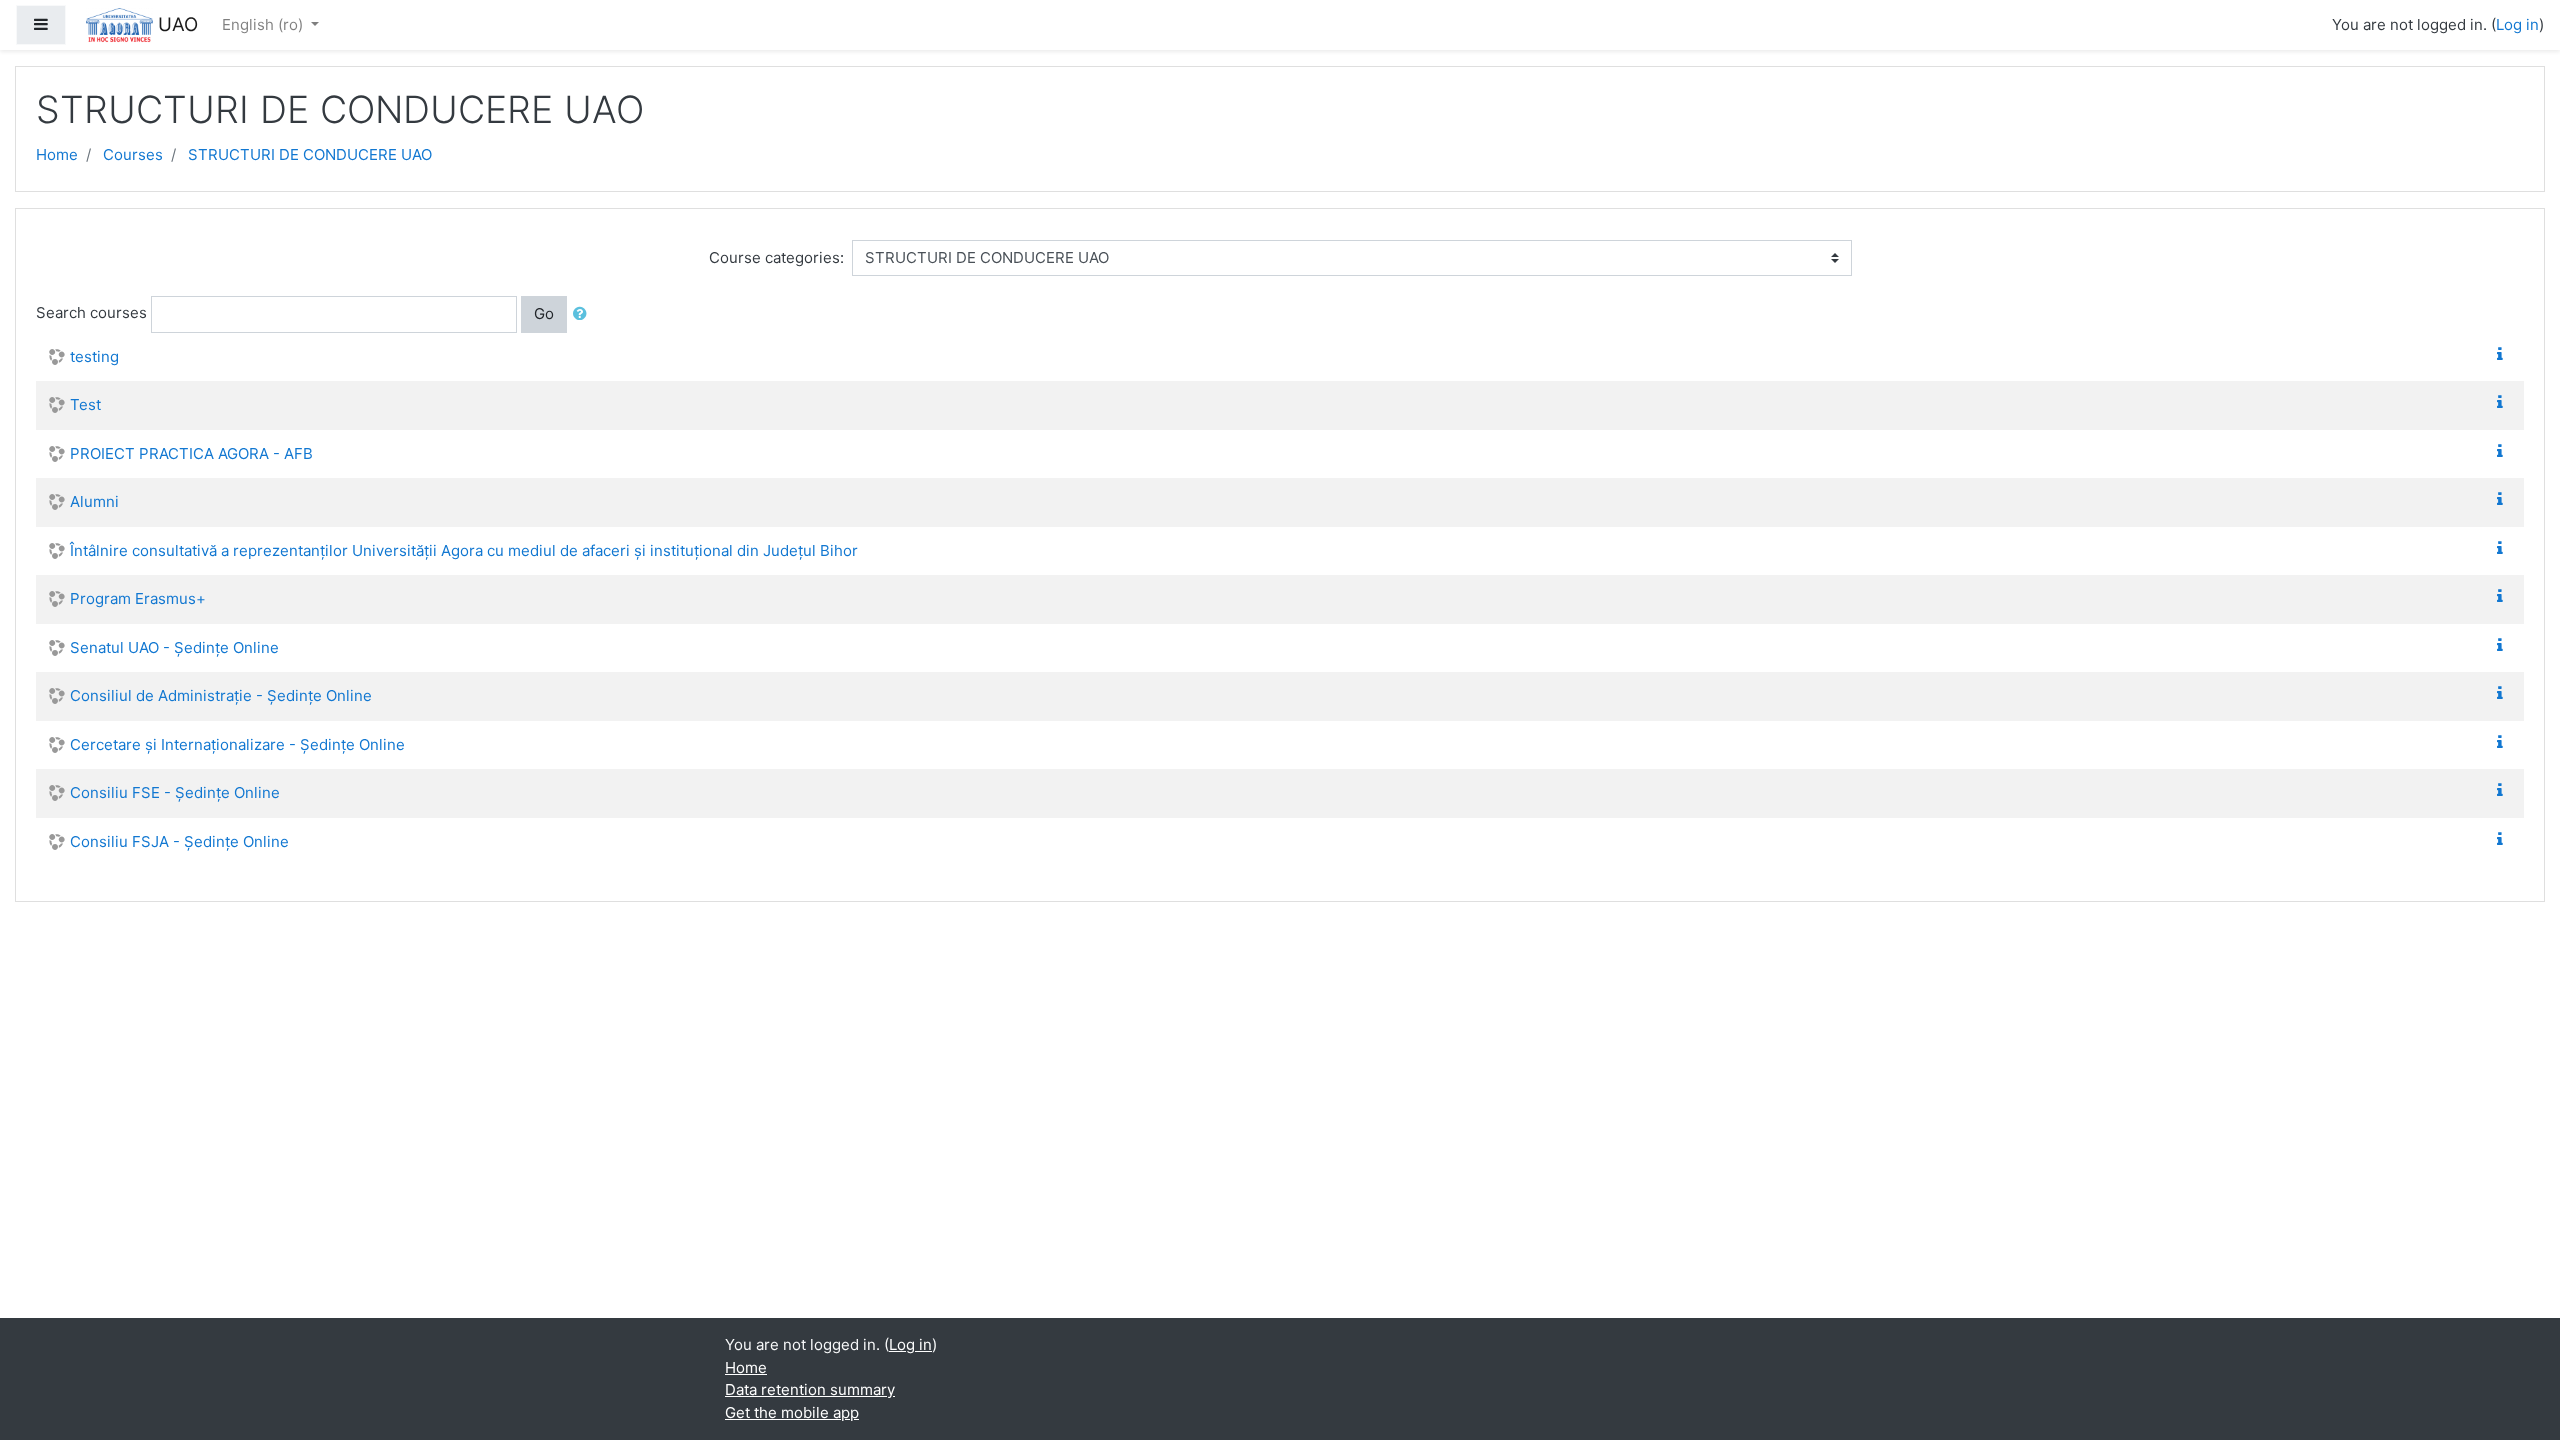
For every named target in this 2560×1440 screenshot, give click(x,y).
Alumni (94, 501)
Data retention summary (810, 1389)
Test (85, 404)
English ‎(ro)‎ (264, 24)
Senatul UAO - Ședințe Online (174, 647)
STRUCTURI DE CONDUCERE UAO (310, 154)
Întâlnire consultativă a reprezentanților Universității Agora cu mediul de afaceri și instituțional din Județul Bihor (464, 550)
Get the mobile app (792, 1412)
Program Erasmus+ (138, 598)
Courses (133, 154)
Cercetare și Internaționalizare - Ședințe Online (237, 744)
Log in (2517, 24)
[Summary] (2504, 354)
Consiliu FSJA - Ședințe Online (179, 841)
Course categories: (776, 257)
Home (57, 154)
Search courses (91, 312)
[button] (584, 314)
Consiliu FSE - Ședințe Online (175, 792)
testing (94, 356)
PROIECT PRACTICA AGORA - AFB (191, 453)
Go (544, 313)
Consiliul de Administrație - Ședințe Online (221, 695)
